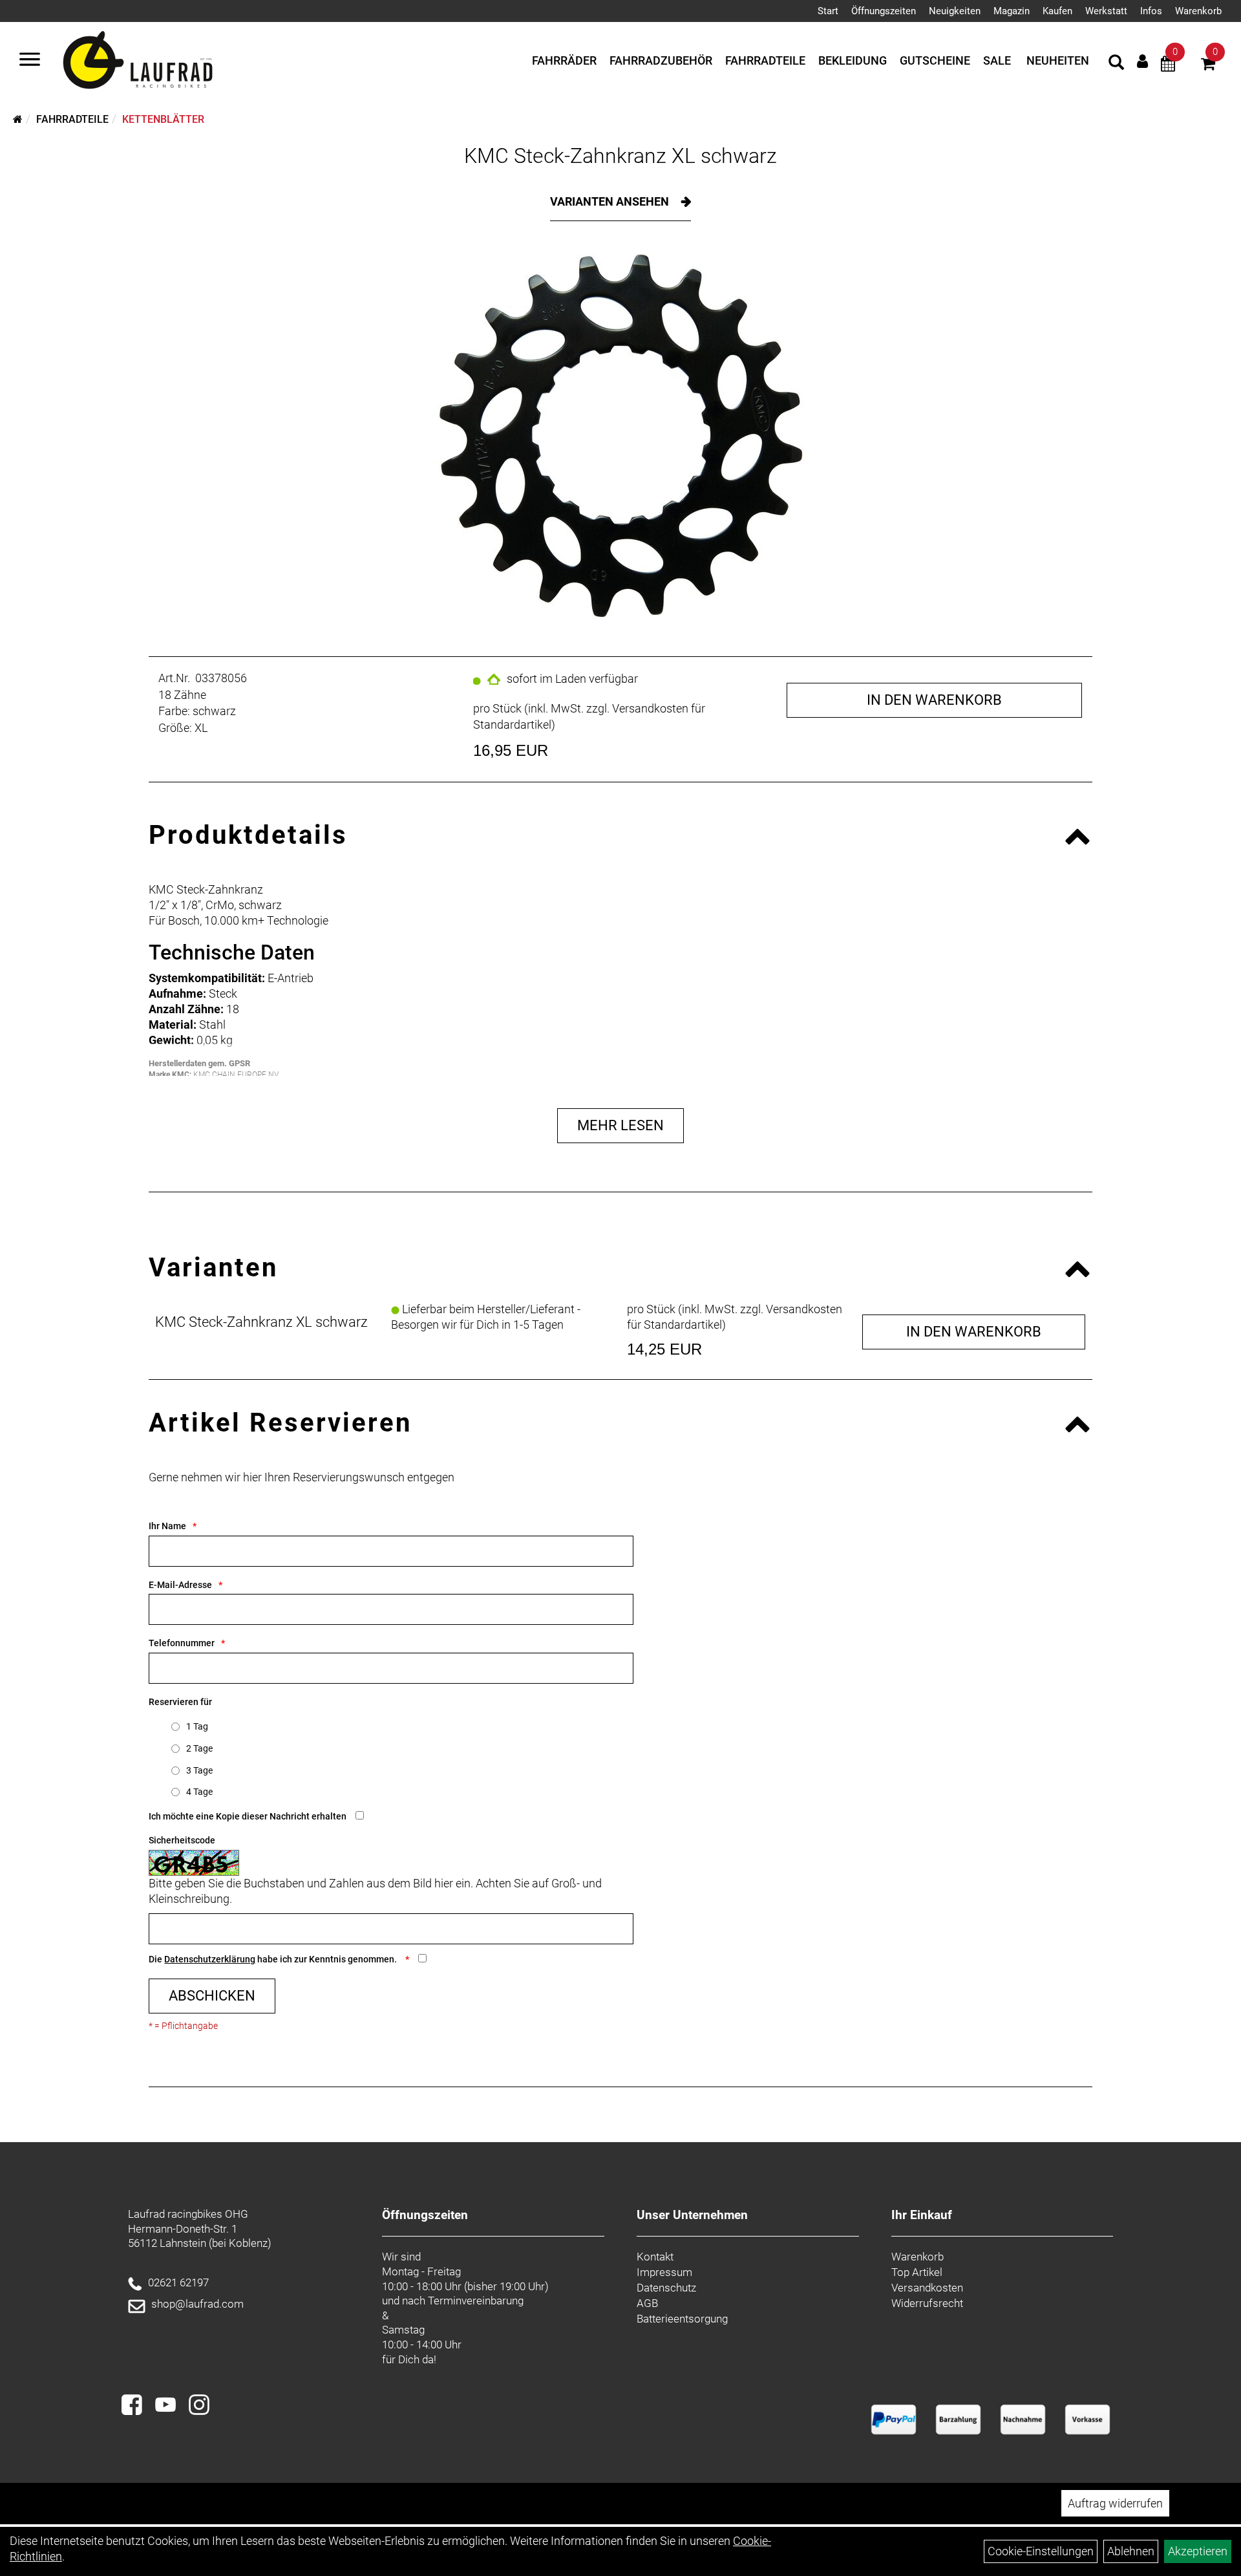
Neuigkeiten (955, 11)
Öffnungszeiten (884, 11)
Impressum (664, 2272)
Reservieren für (180, 1702)
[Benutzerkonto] (1142, 61)
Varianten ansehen (611, 201)
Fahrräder (564, 60)
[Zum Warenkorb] (1208, 66)
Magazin (1012, 11)
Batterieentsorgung (682, 2319)
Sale (997, 60)
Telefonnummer (182, 1643)
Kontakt (655, 2257)
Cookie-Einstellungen (1041, 2551)
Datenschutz (666, 2288)
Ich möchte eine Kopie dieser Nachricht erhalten (248, 1816)
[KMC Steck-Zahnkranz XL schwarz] (620, 435)
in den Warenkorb (934, 700)
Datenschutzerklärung (210, 1959)
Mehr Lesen (620, 1125)
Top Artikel (917, 2272)
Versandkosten (927, 2288)
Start (828, 11)
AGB (647, 2303)
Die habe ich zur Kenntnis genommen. (274, 1959)
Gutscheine (935, 60)
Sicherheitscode (182, 1840)
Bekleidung (853, 60)
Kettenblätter (163, 119)
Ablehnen (1131, 2551)
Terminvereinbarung (476, 2301)
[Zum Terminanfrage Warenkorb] (1168, 66)
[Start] (18, 119)
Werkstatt (1106, 11)
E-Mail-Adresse (180, 1585)
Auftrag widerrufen (1115, 2503)
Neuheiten (1058, 60)
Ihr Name (167, 1526)
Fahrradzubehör (661, 60)
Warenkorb (1198, 11)
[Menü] (30, 61)
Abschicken (212, 1996)
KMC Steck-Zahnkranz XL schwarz (620, 156)
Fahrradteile (765, 60)
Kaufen (1057, 11)
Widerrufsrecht (927, 2303)
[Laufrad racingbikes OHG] (156, 61)
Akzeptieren (1198, 2551)
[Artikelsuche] (1116, 64)
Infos (1151, 11)
